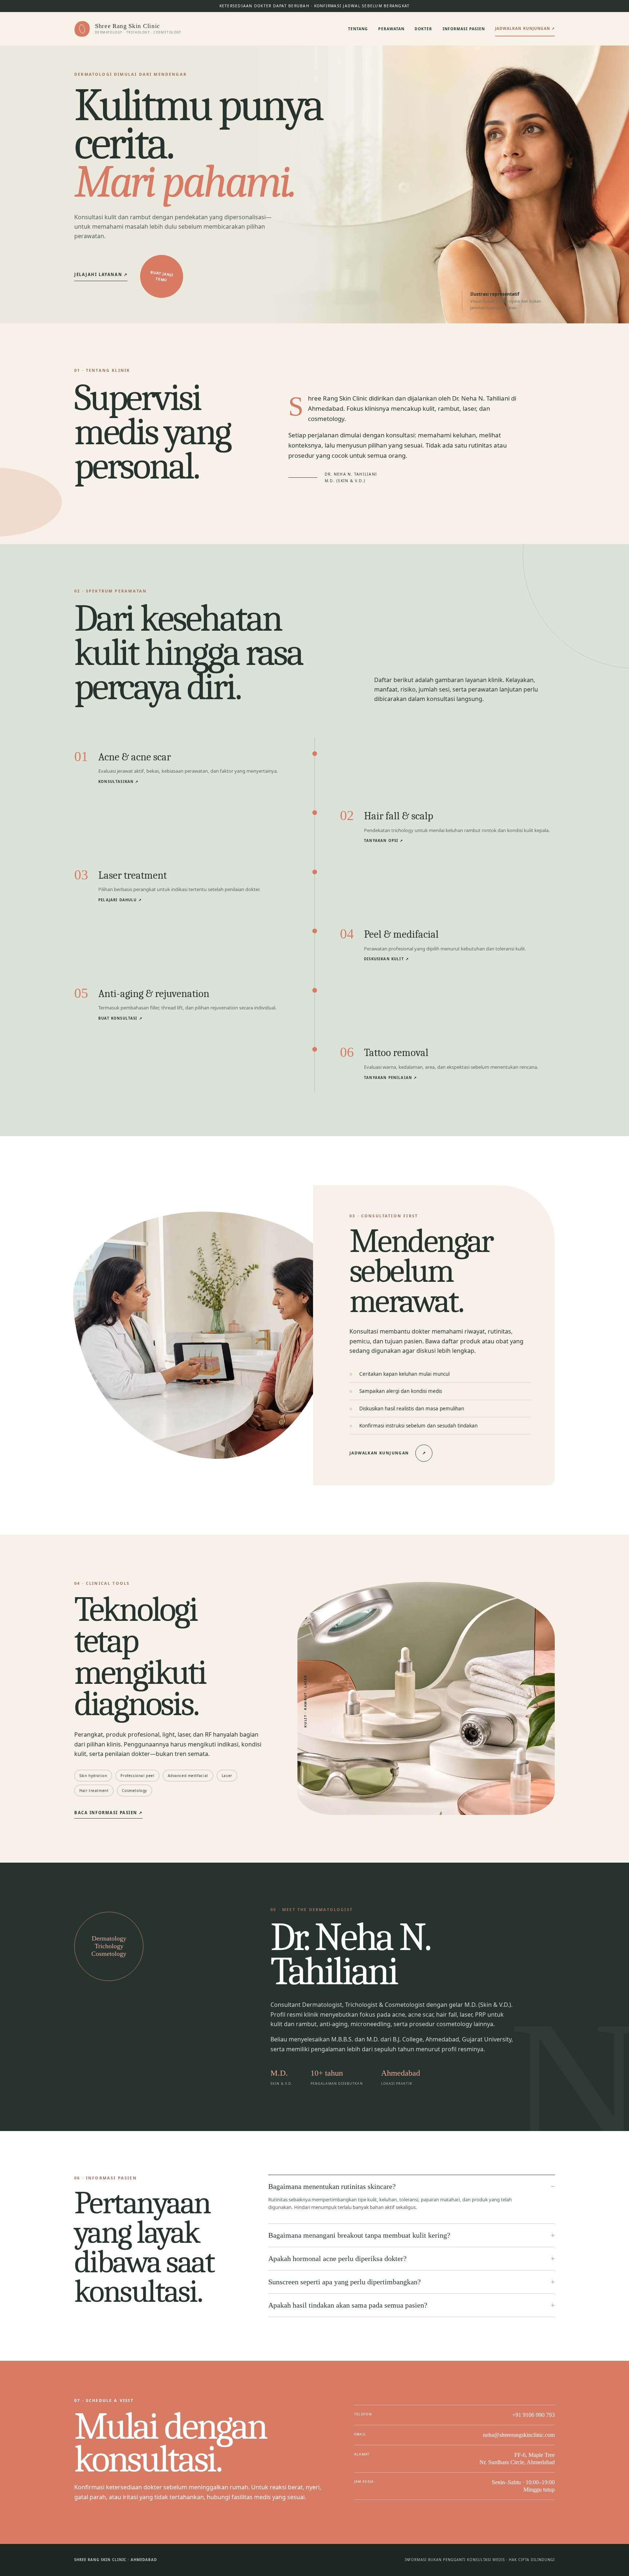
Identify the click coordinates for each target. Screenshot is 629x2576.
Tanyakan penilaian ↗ (390, 1078)
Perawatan (391, 29)
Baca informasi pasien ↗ (108, 1813)
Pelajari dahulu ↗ (120, 900)
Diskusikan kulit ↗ (386, 959)
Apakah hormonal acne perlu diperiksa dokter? (337, 2258)
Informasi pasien (464, 29)
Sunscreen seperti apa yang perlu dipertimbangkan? (345, 2282)
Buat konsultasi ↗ (120, 1018)
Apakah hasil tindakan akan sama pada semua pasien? (348, 2305)
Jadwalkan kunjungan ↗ (525, 28)
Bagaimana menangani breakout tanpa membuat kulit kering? (359, 2235)
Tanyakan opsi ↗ (384, 841)
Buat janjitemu (162, 276)
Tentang (358, 29)
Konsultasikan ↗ (118, 782)
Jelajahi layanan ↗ (101, 274)
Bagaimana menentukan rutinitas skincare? (332, 2186)
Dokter (423, 29)
